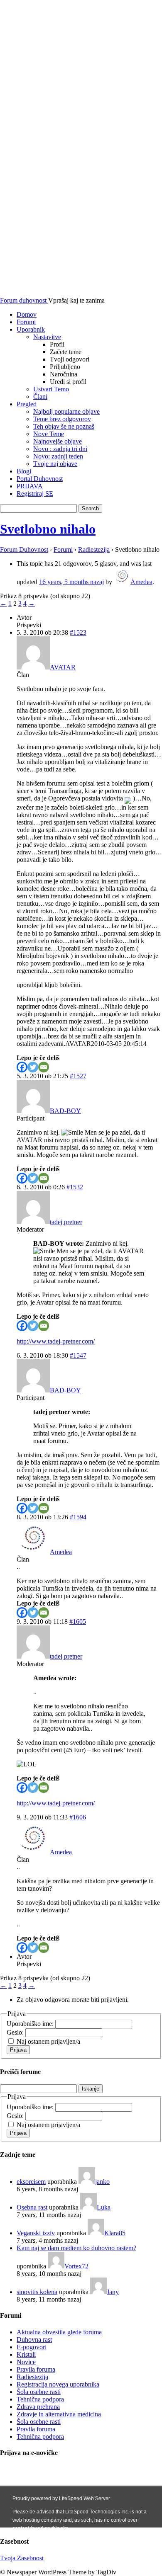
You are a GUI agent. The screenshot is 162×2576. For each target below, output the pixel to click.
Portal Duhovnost (40, 479)
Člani (40, 397)
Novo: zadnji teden (58, 456)
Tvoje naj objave (55, 464)
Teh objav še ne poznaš (64, 426)
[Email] (44, 1067)
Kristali (26, 2354)
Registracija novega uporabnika (58, 2384)
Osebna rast (32, 2207)
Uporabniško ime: (31, 2024)
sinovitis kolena (37, 2292)
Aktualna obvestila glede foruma (59, 2332)
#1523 (78, 632)
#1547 (78, 1355)
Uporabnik (31, 329)
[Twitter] (33, 1067)
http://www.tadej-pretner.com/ (56, 1341)
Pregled (27, 404)
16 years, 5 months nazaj (71, 582)
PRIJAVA (30, 486)
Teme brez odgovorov (62, 419)
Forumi (26, 322)
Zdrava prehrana (38, 2407)
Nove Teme (49, 434)
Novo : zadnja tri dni (60, 449)
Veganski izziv (36, 2233)
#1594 (78, 1517)
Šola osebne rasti (39, 2392)
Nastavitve (47, 337)
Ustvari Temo (51, 389)
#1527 (78, 1076)
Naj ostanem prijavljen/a (48, 2041)
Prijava (18, 2050)
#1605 (78, 1622)
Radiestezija (94, 549)
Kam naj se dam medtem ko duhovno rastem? (76, 2248)
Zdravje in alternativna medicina (59, 2414)
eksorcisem (31, 2182)
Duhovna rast (34, 2340)
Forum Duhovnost (24, 549)
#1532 (75, 1187)
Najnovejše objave (58, 441)
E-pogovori (32, 2347)
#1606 (78, 1817)
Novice (26, 2362)
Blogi (24, 471)
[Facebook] (22, 1067)
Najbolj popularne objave (66, 411)
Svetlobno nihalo (48, 529)
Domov (27, 314)
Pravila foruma (36, 2369)
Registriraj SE (35, 494)
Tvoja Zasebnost (22, 2558)
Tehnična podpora (40, 2399)
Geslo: (16, 2032)
